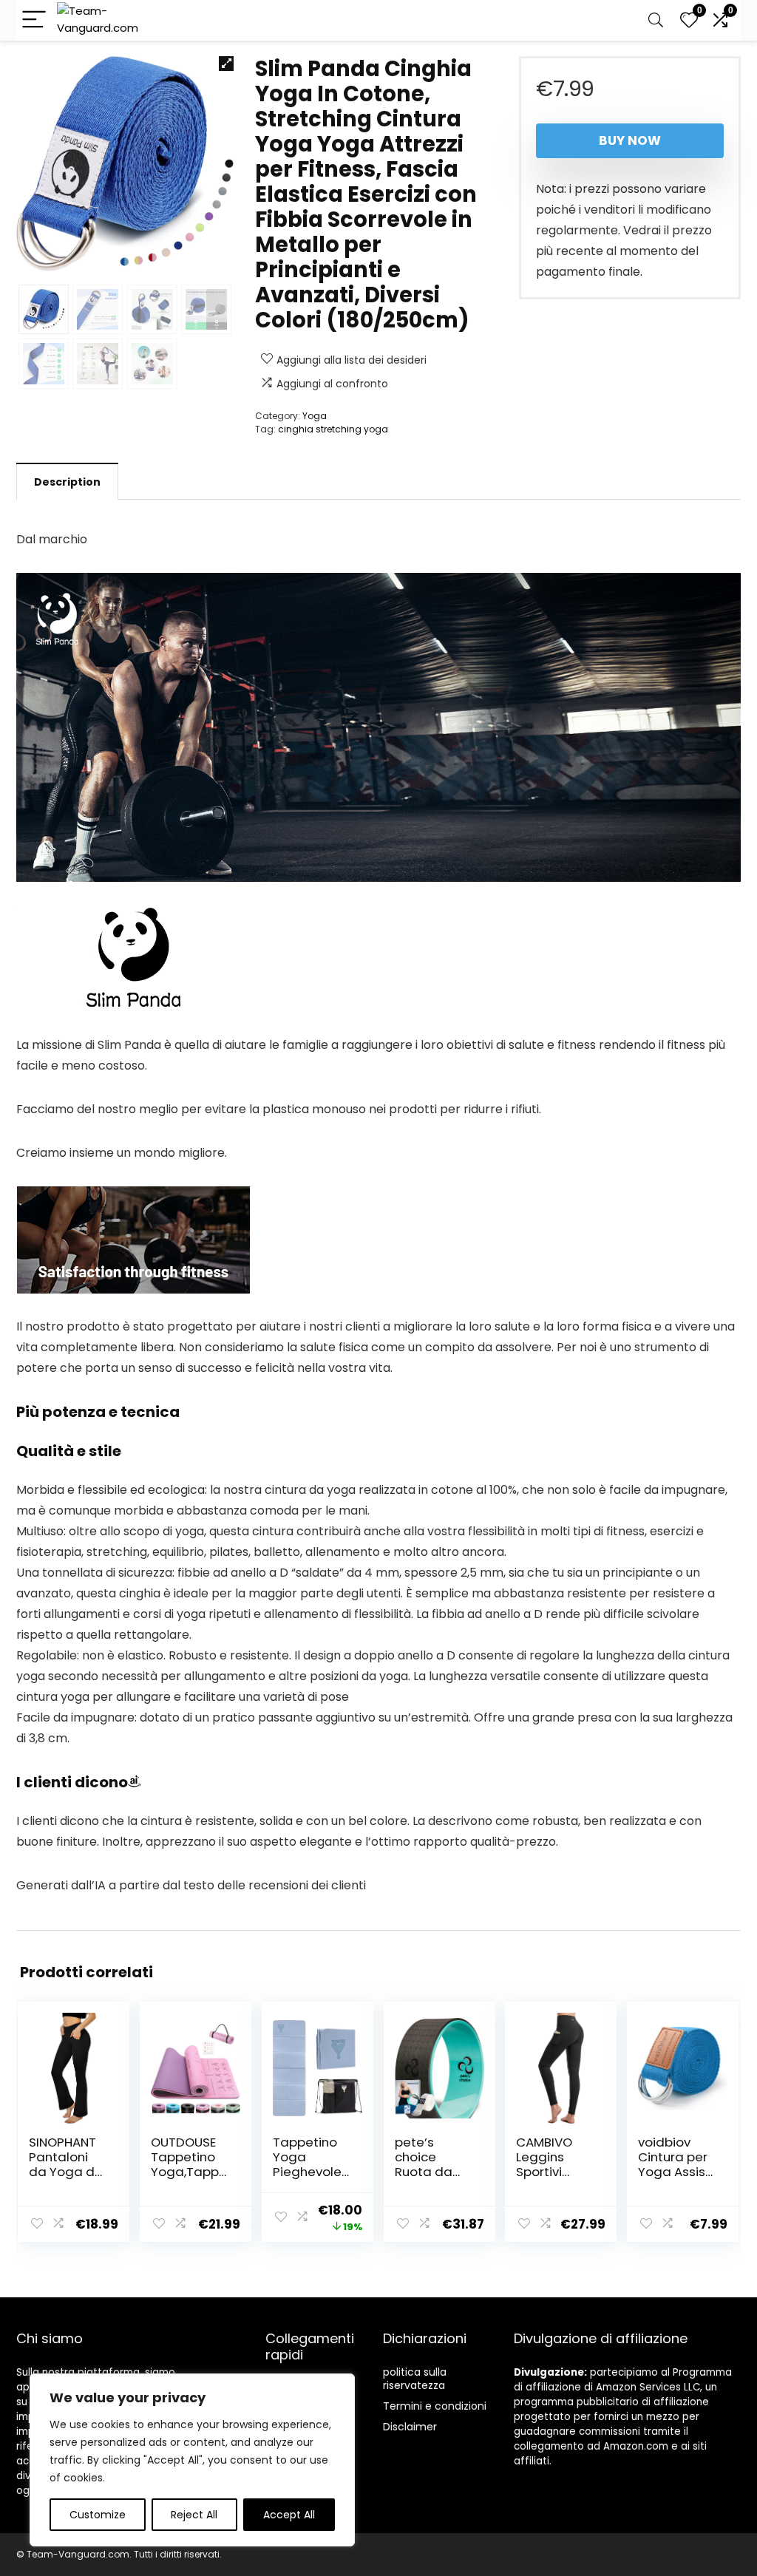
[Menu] (34, 20)
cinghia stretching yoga (333, 429)
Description (67, 482)
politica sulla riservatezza (415, 2379)
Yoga (315, 416)
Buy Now (630, 140)
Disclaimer (410, 2427)
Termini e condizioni (435, 2406)
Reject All (194, 2515)
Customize (98, 2515)
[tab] (67, 481)
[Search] (656, 20)
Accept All (289, 2515)
